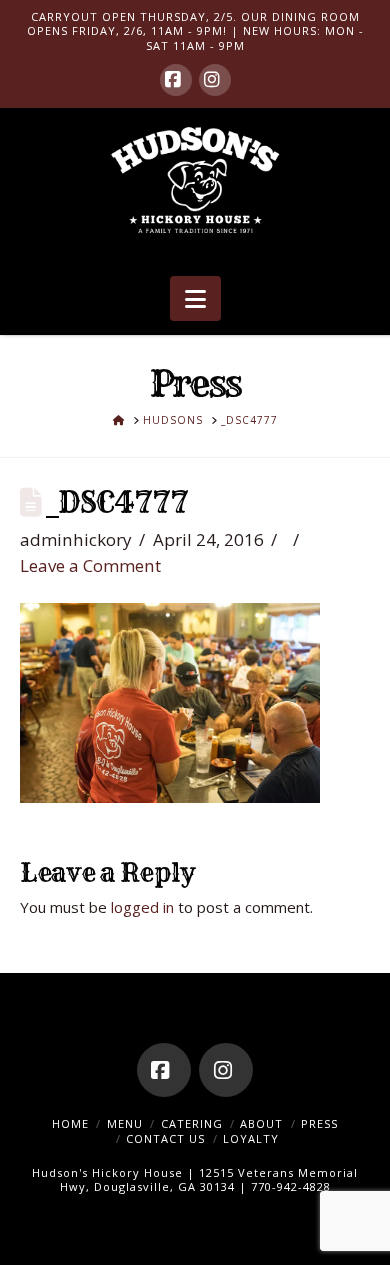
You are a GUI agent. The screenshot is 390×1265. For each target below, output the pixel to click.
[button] (195, 299)
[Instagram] (215, 80)
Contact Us (165, 1138)
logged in (142, 907)
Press (319, 1123)
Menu (125, 1123)
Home (70, 1123)
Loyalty (251, 1138)
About (261, 1123)
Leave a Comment (90, 565)
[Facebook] (176, 80)
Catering (192, 1123)
